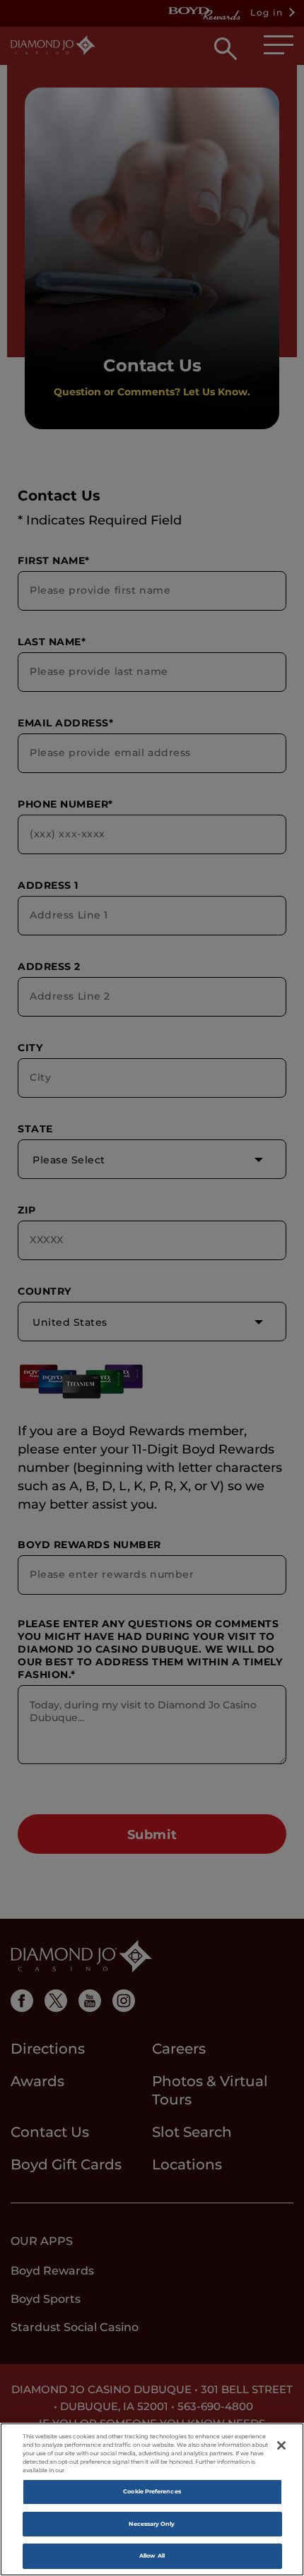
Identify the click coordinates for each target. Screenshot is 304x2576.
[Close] (281, 2445)
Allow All (152, 2556)
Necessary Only (152, 2524)
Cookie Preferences (152, 2491)
